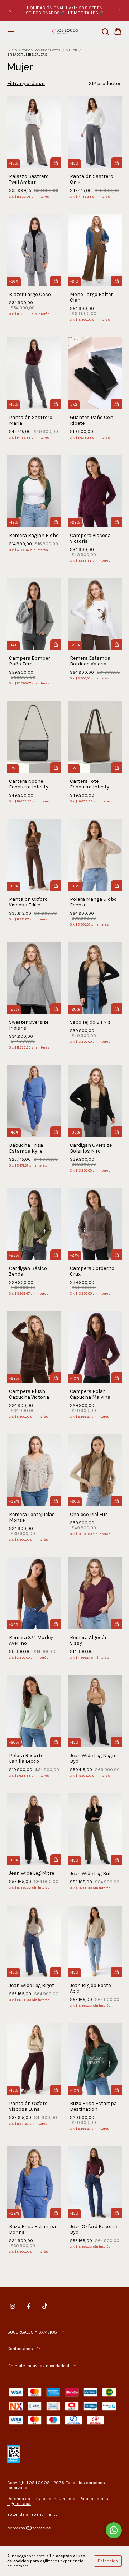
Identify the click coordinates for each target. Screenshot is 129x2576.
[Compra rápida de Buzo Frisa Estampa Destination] (116, 2090)
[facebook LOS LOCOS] (29, 2306)
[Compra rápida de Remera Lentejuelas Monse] (56, 1501)
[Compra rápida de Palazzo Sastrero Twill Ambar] (56, 163)
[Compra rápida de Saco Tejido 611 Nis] (116, 1009)
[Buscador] (105, 32)
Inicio (12, 50)
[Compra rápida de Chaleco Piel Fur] (116, 1501)
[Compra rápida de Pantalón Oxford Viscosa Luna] (56, 2090)
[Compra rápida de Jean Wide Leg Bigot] (56, 1972)
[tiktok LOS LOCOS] (45, 2306)
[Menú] (11, 32)
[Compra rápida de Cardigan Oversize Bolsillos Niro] (116, 1132)
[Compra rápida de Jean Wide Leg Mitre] (56, 1860)
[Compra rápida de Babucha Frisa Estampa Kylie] (56, 1132)
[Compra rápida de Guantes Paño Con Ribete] (116, 404)
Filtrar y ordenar (26, 83)
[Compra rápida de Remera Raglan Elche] (56, 522)
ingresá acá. (19, 2504)
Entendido (108, 2561)
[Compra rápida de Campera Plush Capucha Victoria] (56, 1378)
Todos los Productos (41, 50)
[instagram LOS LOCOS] (13, 2306)
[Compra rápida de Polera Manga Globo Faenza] (116, 886)
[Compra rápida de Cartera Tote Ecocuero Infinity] (116, 768)
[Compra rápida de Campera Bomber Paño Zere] (56, 645)
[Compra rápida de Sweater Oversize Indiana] (56, 1009)
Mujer (71, 50)
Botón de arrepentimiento (32, 2514)
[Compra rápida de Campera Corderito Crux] (116, 1255)
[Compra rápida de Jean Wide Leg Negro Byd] (116, 1742)
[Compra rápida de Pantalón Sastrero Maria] (56, 404)
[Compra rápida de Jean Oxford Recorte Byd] (116, 2213)
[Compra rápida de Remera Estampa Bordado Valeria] (116, 645)
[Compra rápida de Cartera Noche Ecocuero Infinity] (56, 768)
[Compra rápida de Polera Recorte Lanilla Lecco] (56, 1742)
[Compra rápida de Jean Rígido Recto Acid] (116, 1972)
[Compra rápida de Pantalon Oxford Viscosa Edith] (56, 886)
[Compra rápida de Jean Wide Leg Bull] (116, 1860)
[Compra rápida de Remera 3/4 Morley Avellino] (56, 1624)
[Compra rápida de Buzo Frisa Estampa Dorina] (56, 2213)
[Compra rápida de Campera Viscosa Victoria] (116, 522)
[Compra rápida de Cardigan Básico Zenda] (56, 1255)
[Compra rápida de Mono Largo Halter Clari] (116, 281)
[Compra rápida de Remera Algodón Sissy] (116, 1624)
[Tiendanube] (30, 2529)
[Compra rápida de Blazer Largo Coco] (56, 281)
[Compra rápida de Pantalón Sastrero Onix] (116, 163)
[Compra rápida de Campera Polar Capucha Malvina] (116, 1378)
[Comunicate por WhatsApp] (114, 2530)
